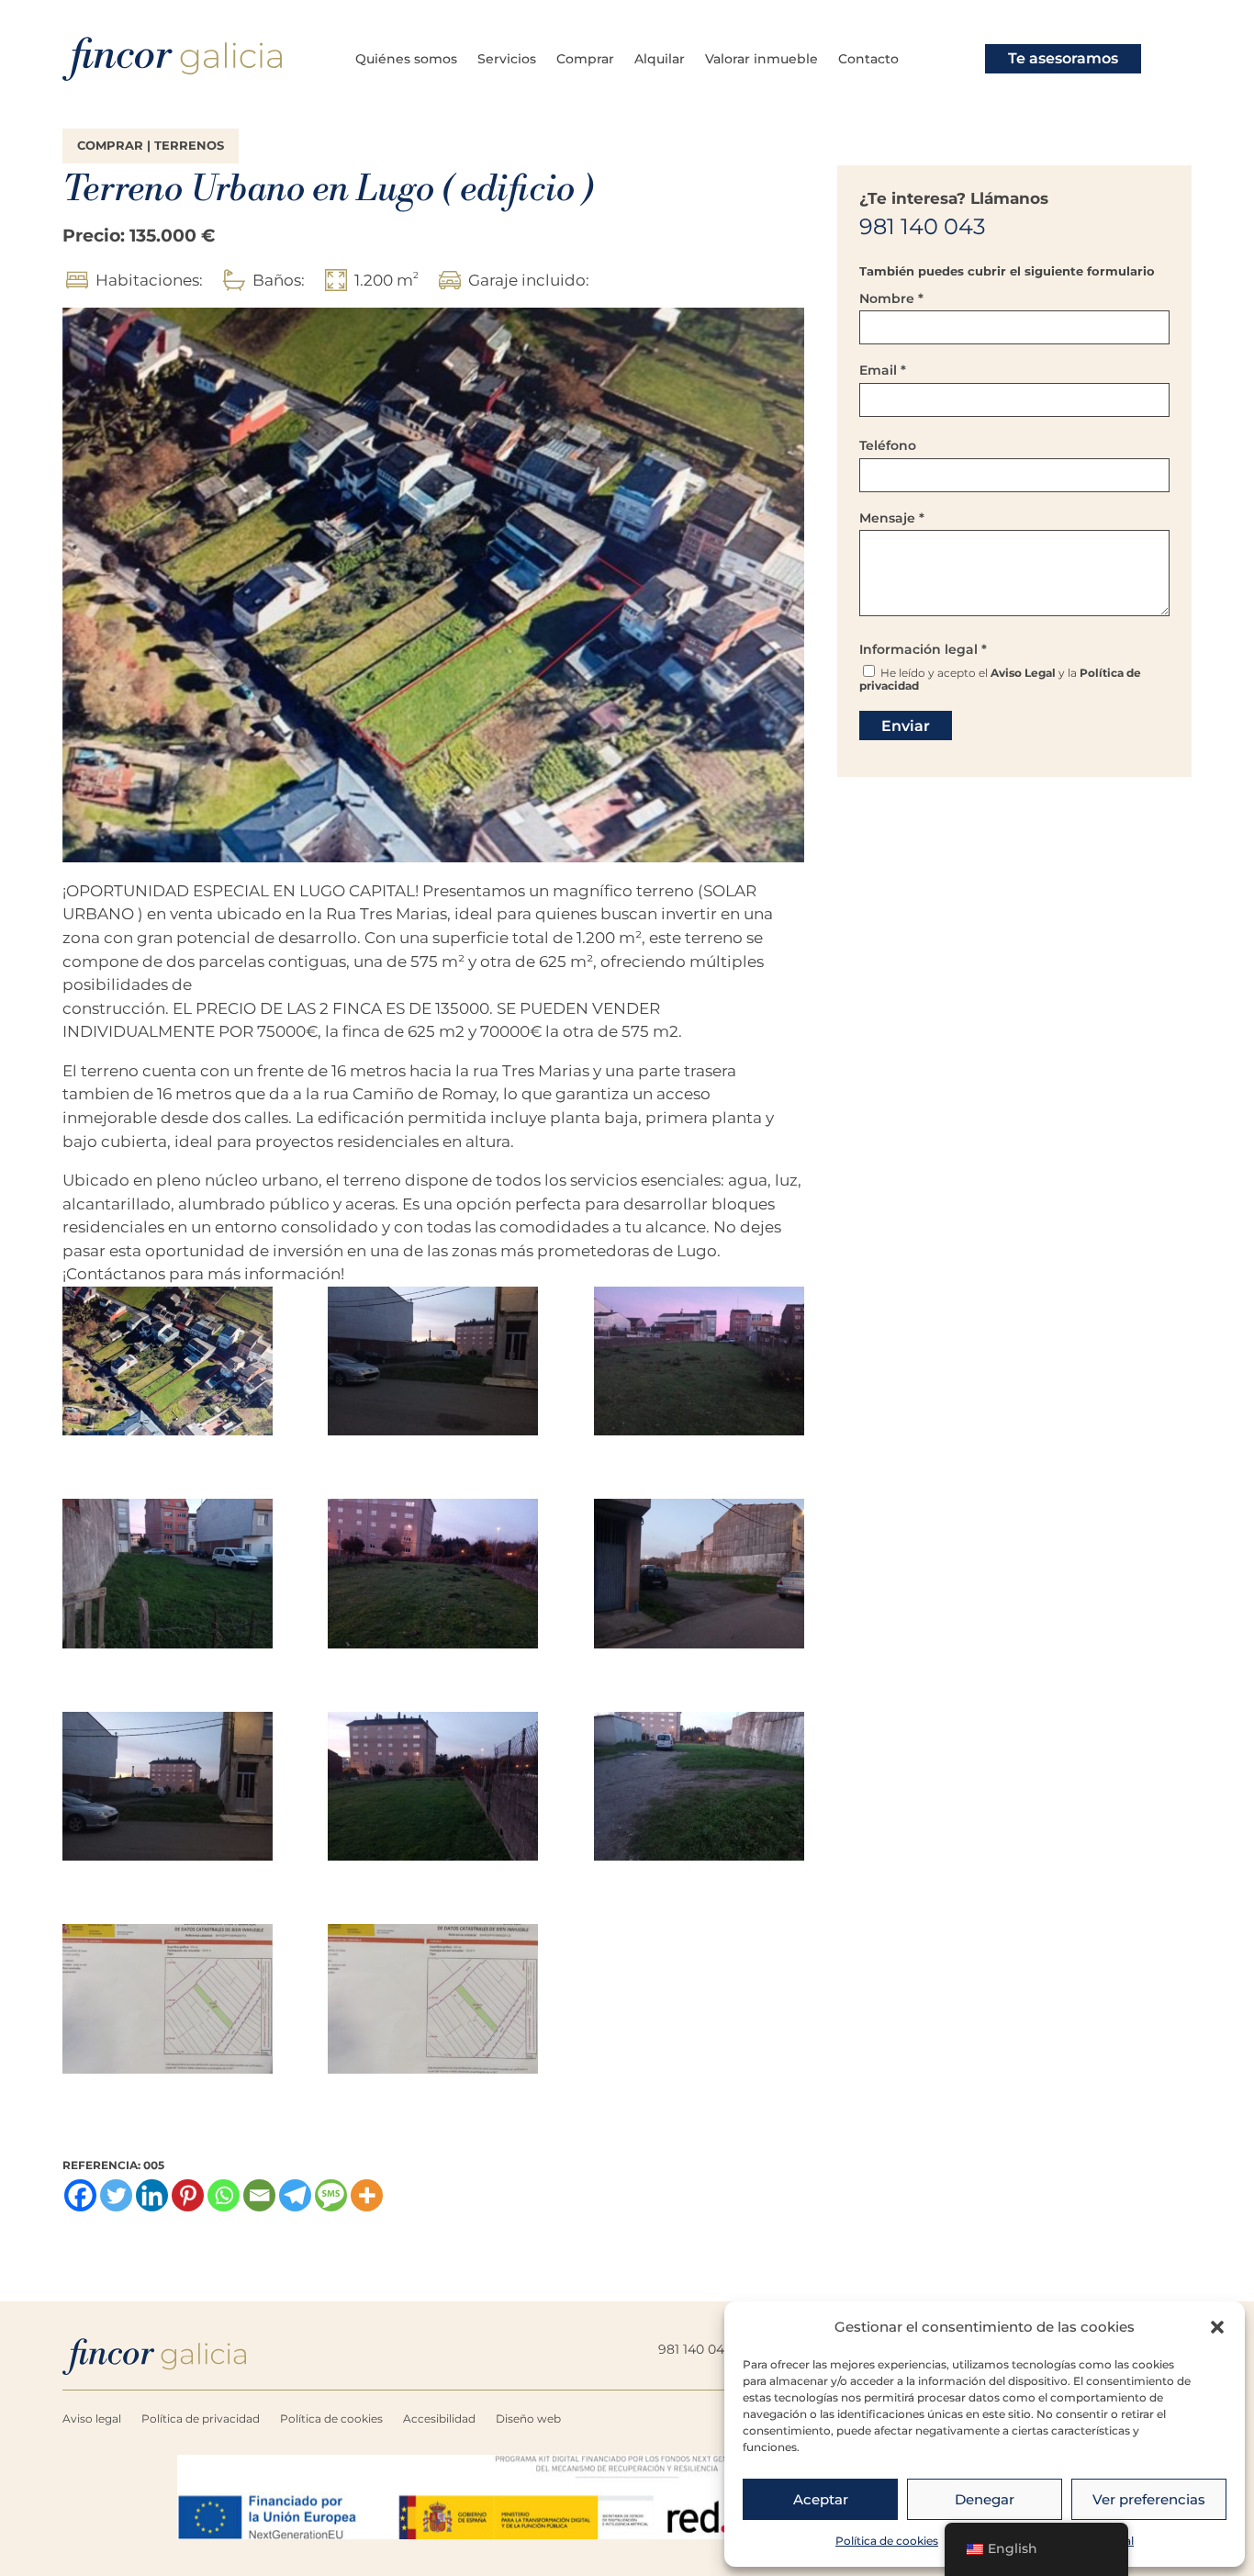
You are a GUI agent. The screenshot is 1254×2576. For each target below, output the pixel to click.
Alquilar (660, 60)
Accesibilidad (439, 2419)
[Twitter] (116, 2195)
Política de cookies (887, 2541)
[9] (699, 1790)
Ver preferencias (1149, 2499)
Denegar (985, 2499)
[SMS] (331, 2195)
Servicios (507, 60)
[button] (1217, 2327)
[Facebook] (80, 2195)
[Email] (259, 2195)
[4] (168, 1577)
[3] (699, 1365)
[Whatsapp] (224, 2195)
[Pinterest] (188, 2195)
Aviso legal (92, 2419)
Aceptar (821, 2499)
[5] (433, 1577)
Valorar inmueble (761, 60)
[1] (168, 1365)
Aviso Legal (1023, 673)
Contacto (868, 60)
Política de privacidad (201, 2419)
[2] (433, 1365)
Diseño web (528, 2419)
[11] (433, 2002)
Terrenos (189, 146)
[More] (367, 2195)
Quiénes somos (406, 60)
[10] (168, 2002)
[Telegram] (295, 2195)
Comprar (585, 60)
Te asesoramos (1063, 58)
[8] (433, 1790)
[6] (699, 1577)
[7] (168, 1790)
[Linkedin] (152, 2195)
